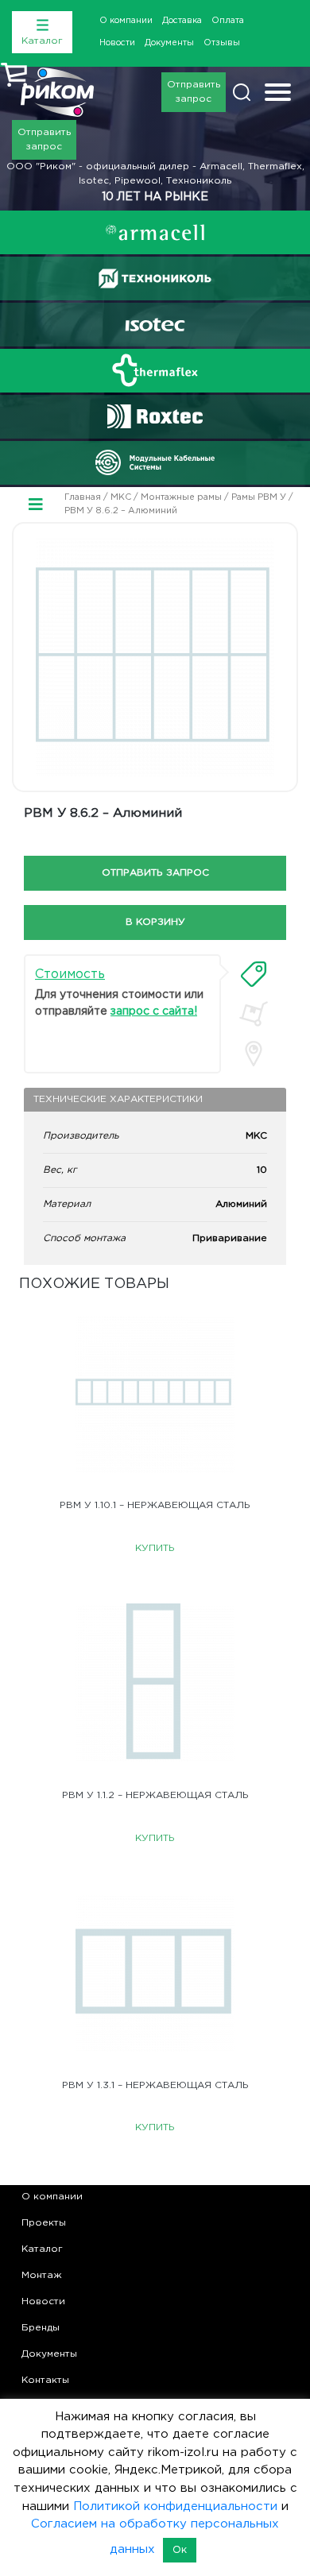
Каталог (42, 2249)
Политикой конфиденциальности (175, 2506)
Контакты (45, 2380)
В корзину (155, 922)
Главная (83, 497)
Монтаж (42, 2275)
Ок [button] (180, 2550)
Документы (169, 43)
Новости (117, 43)
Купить (155, 1548)
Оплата (228, 21)
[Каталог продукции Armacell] (155, 232)
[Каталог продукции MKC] (155, 462)
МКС (121, 497)
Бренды (41, 2328)
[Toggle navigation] (278, 94)
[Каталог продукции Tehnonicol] (155, 278)
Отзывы (222, 43)
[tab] (254, 974)
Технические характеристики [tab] (118, 1099)
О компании (126, 21)
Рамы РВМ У (259, 497)
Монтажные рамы (181, 497)
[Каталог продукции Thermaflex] (155, 370)
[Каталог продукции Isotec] (155, 325)
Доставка (182, 21)
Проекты (44, 2223)
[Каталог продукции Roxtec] (155, 416)
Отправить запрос (194, 92)
